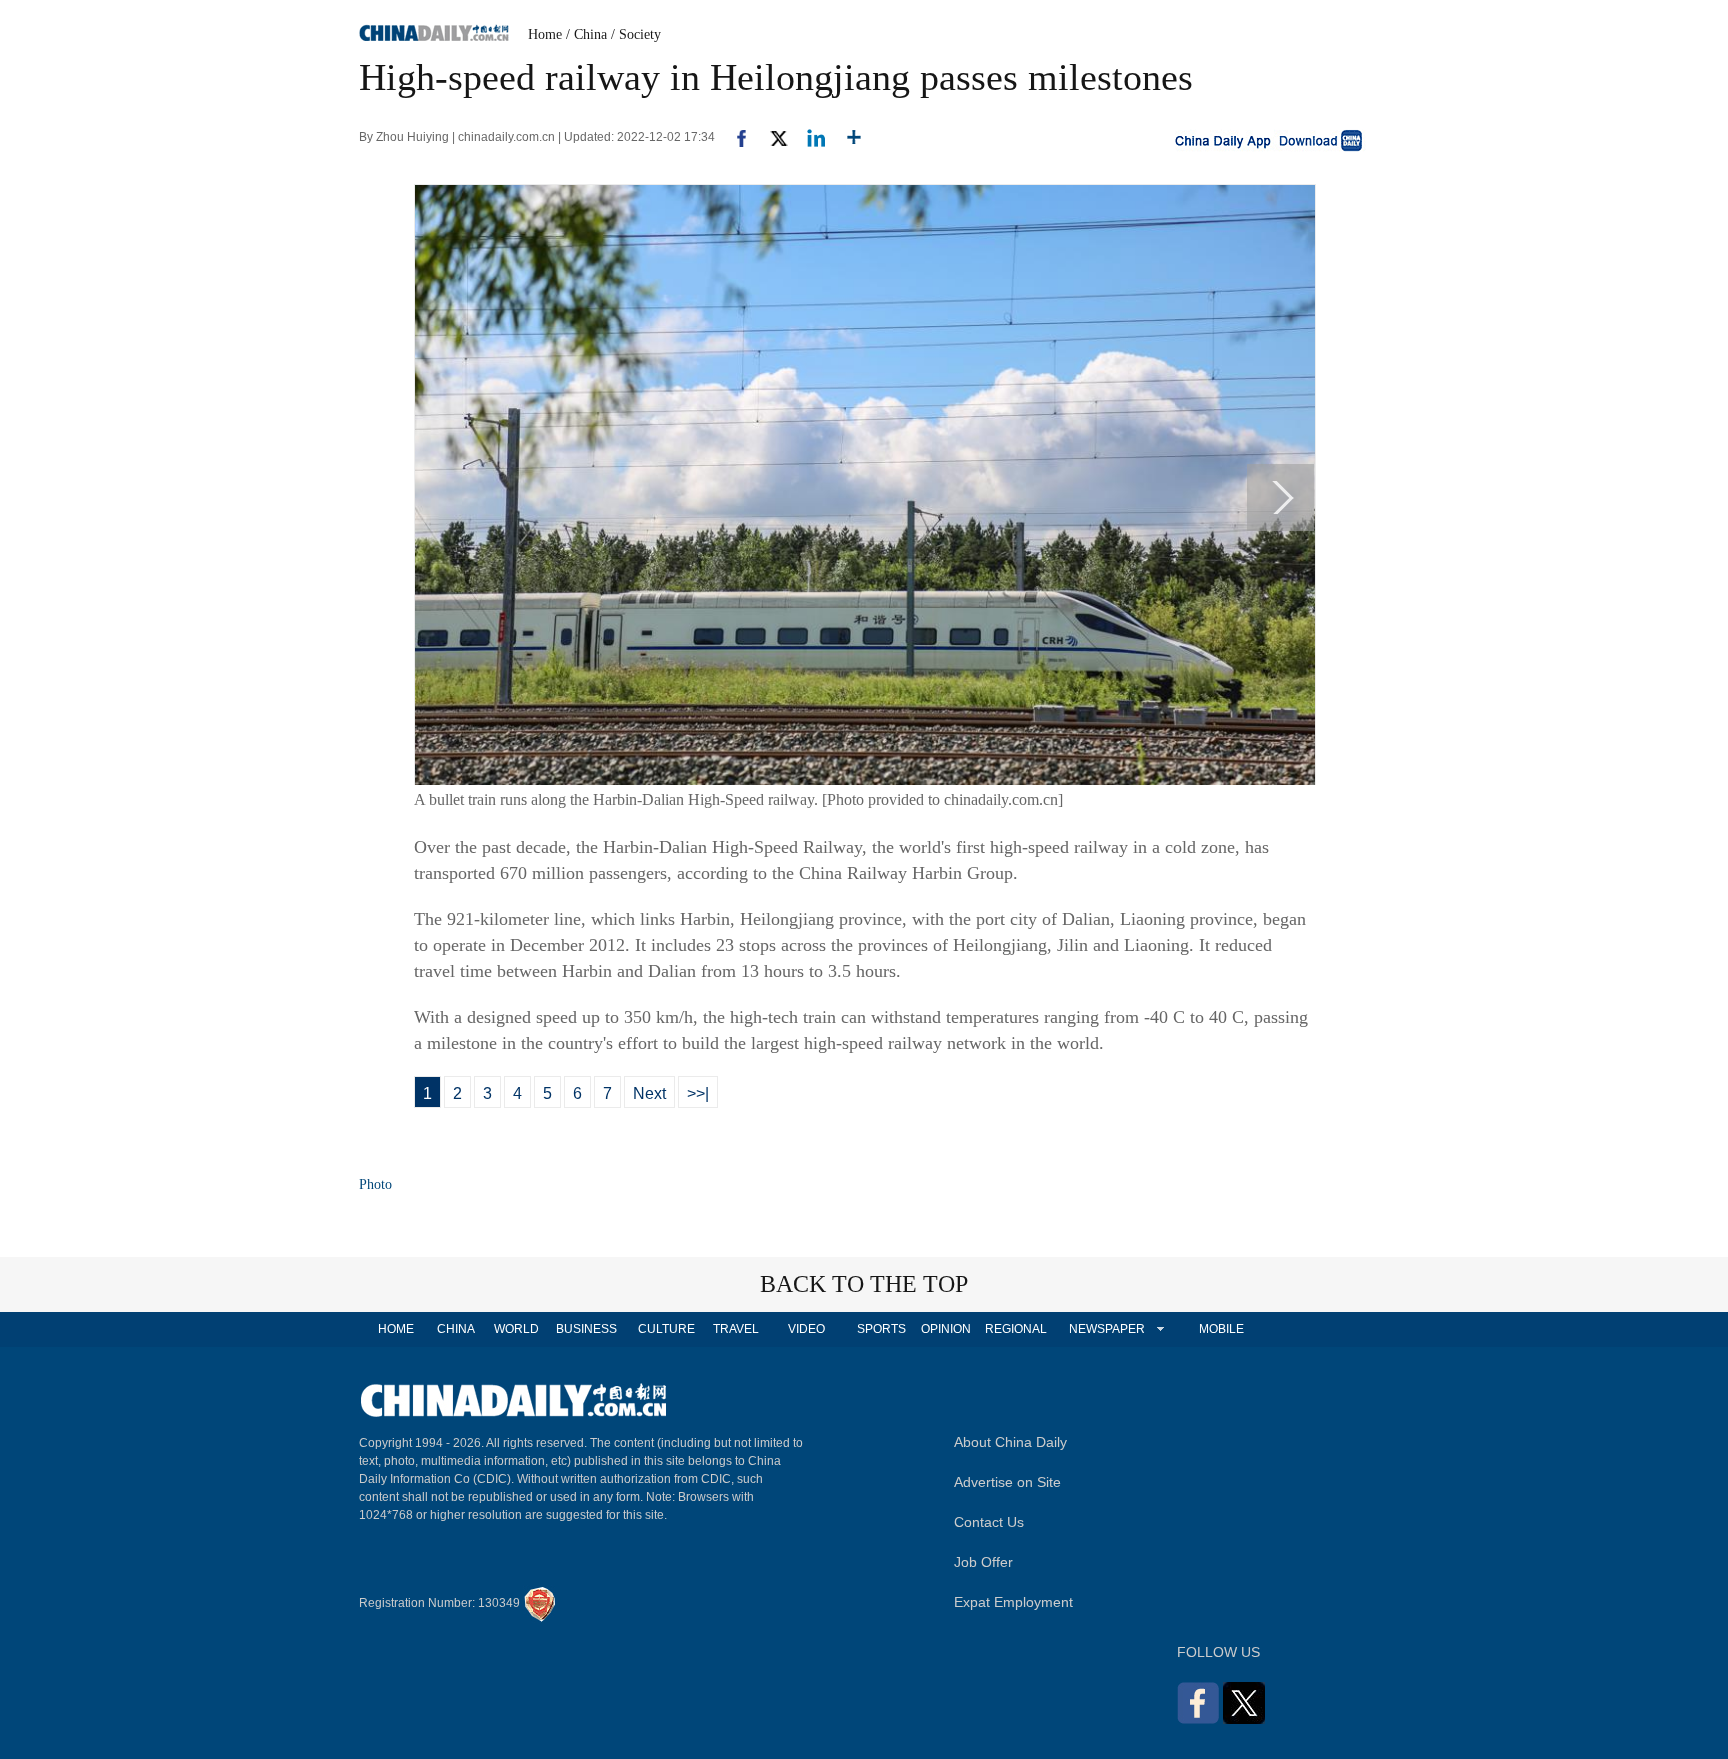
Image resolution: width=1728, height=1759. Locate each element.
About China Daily (1010, 1442)
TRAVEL (736, 1329)
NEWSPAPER (1106, 1329)
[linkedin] (808, 137)
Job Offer (983, 1562)
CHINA (456, 1329)
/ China (586, 34)
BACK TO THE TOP (864, 1284)
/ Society (636, 34)
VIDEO (806, 1329)
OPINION (946, 1329)
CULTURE (666, 1329)
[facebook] (734, 137)
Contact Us (989, 1522)
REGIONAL (1016, 1329)
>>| (698, 1093)
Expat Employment (1013, 1602)
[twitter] (770, 137)
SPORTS (881, 1329)
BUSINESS (586, 1329)
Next (649, 1093)
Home (545, 34)
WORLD (516, 1329)
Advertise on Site (1007, 1482)
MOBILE (1221, 1329)
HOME (396, 1329)
